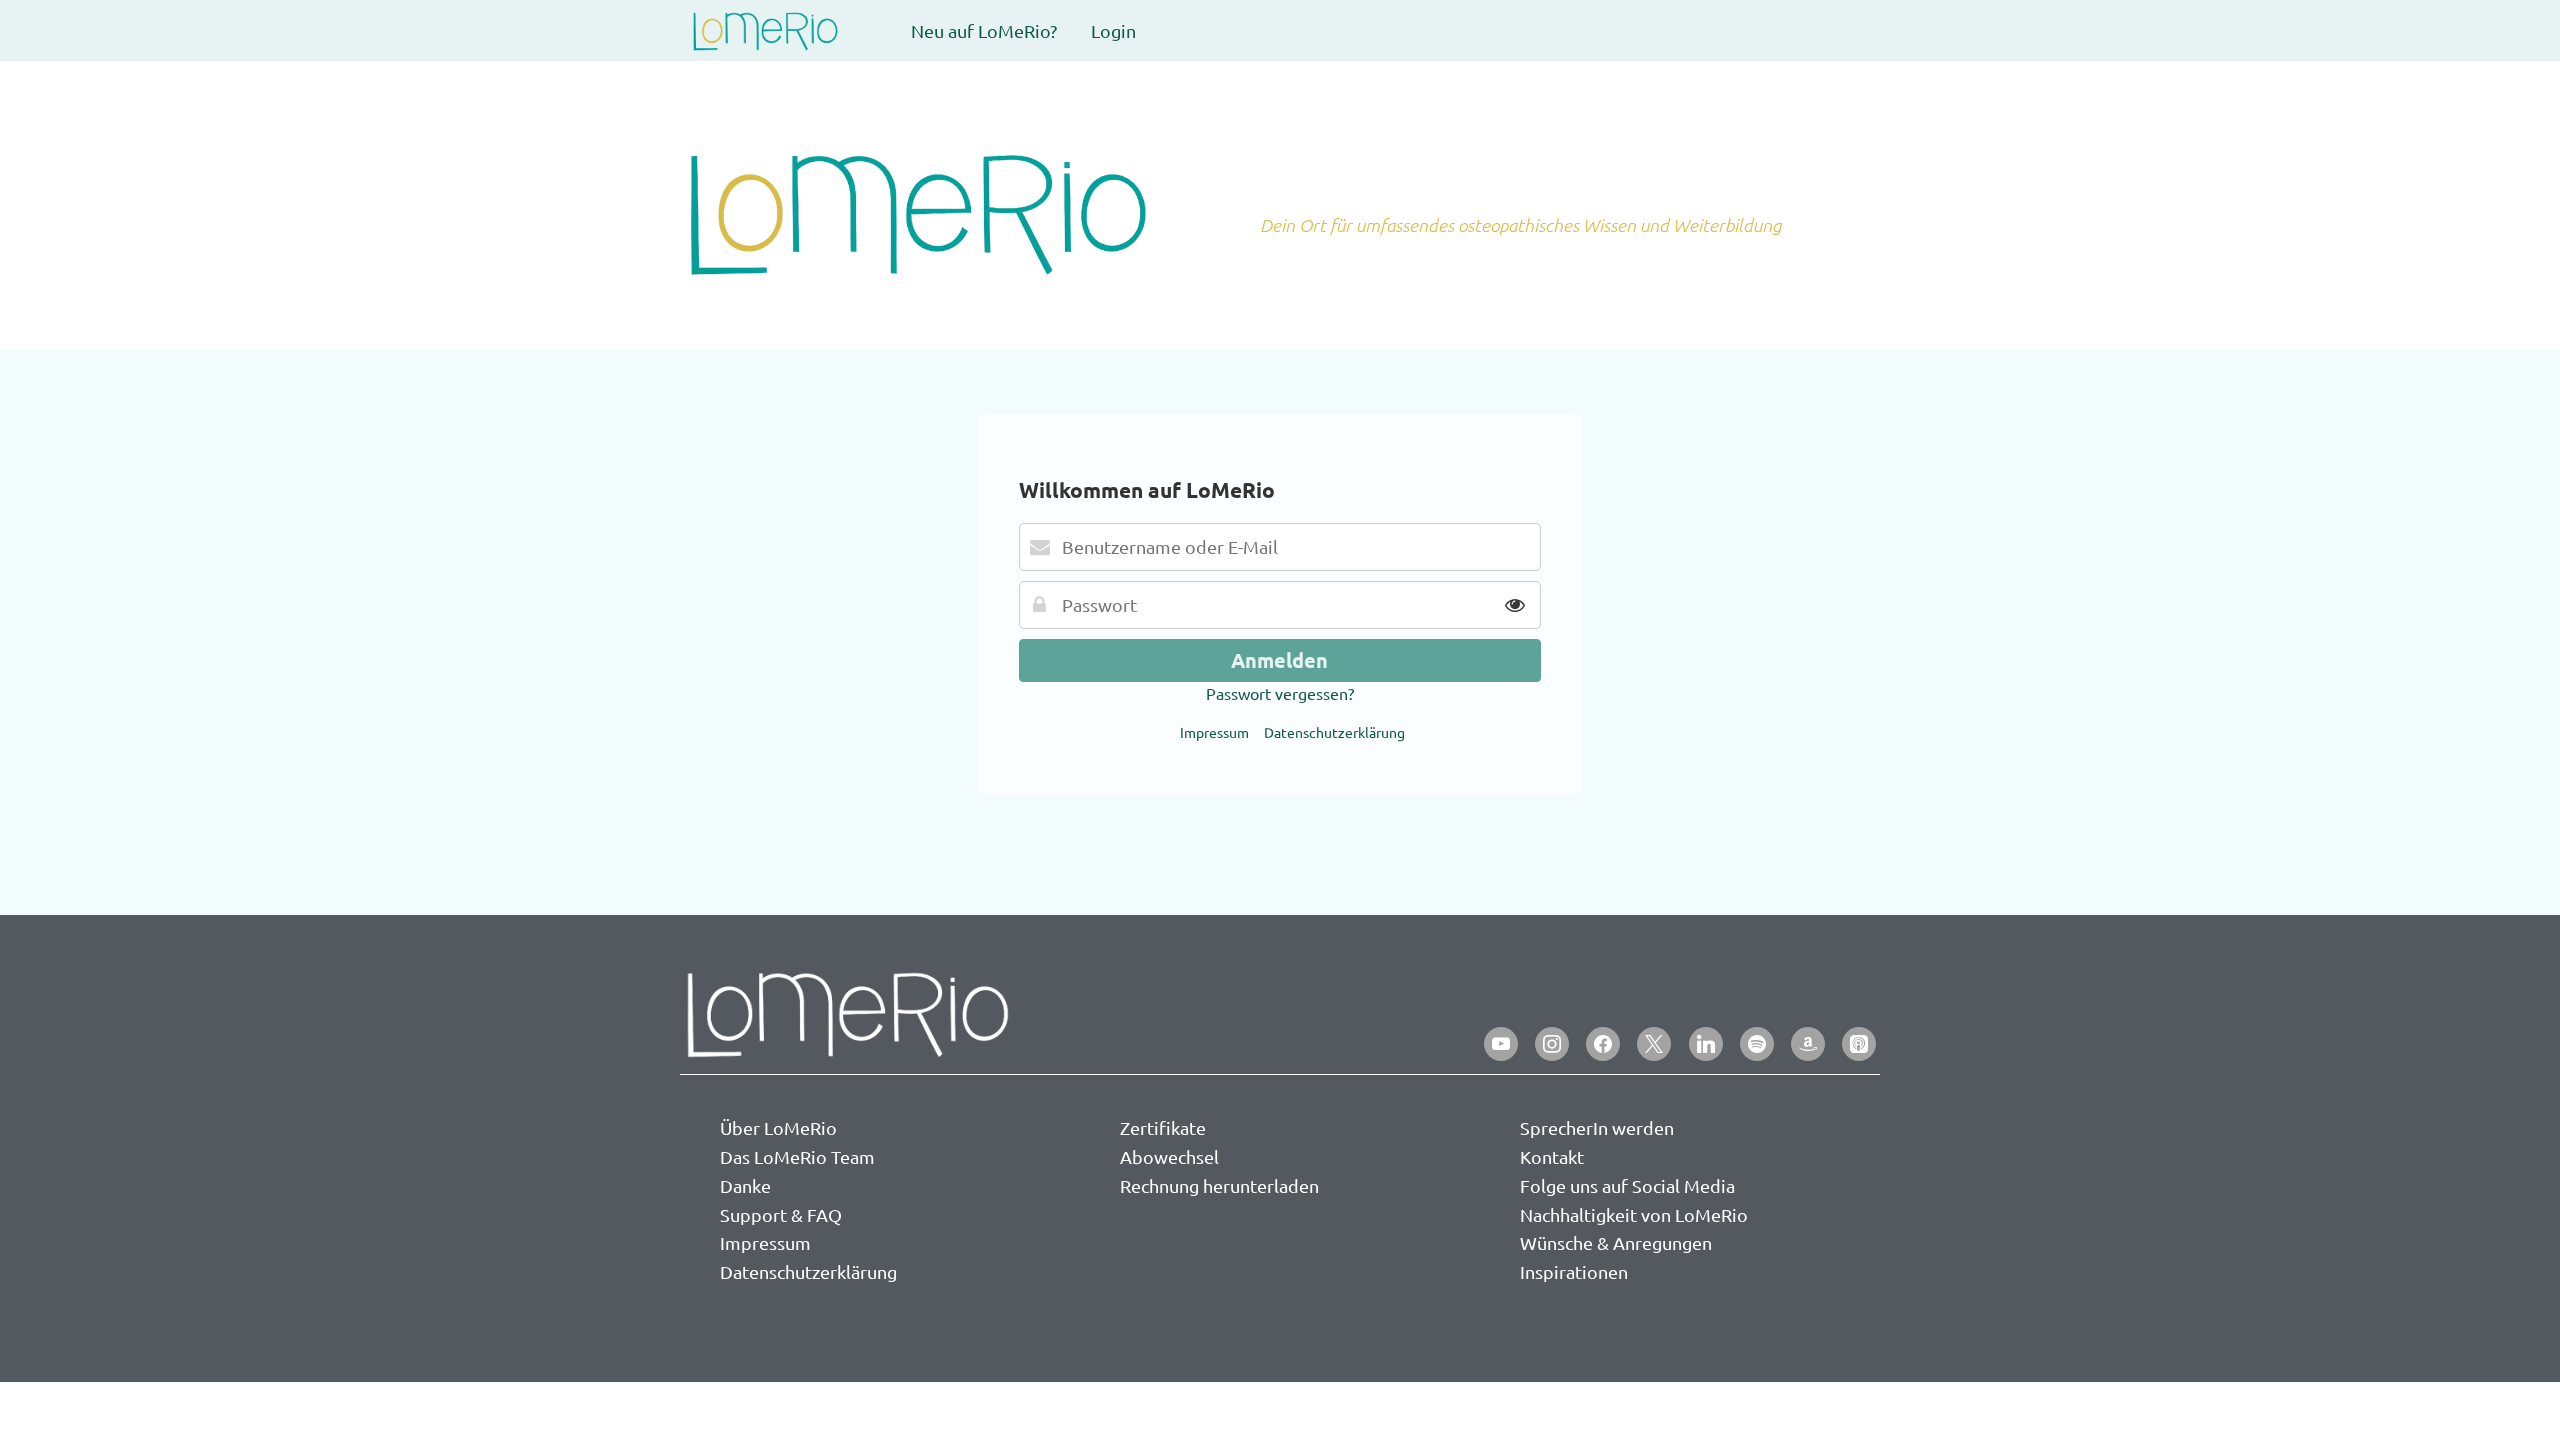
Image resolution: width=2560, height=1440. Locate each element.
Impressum (1214, 732)
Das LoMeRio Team (797, 1156)
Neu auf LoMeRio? (984, 30)
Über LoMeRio (778, 1127)
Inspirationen (1574, 1271)
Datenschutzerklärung (1334, 732)
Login (1113, 30)
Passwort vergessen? (1280, 693)
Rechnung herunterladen (1219, 1185)
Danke (745, 1185)
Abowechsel (1169, 1156)
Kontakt (1552, 1156)
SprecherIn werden (1597, 1127)
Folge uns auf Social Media (1627, 1185)
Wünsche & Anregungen (1616, 1242)
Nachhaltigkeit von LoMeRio (1634, 1214)
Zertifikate (1163, 1127)
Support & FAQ (781, 1214)
